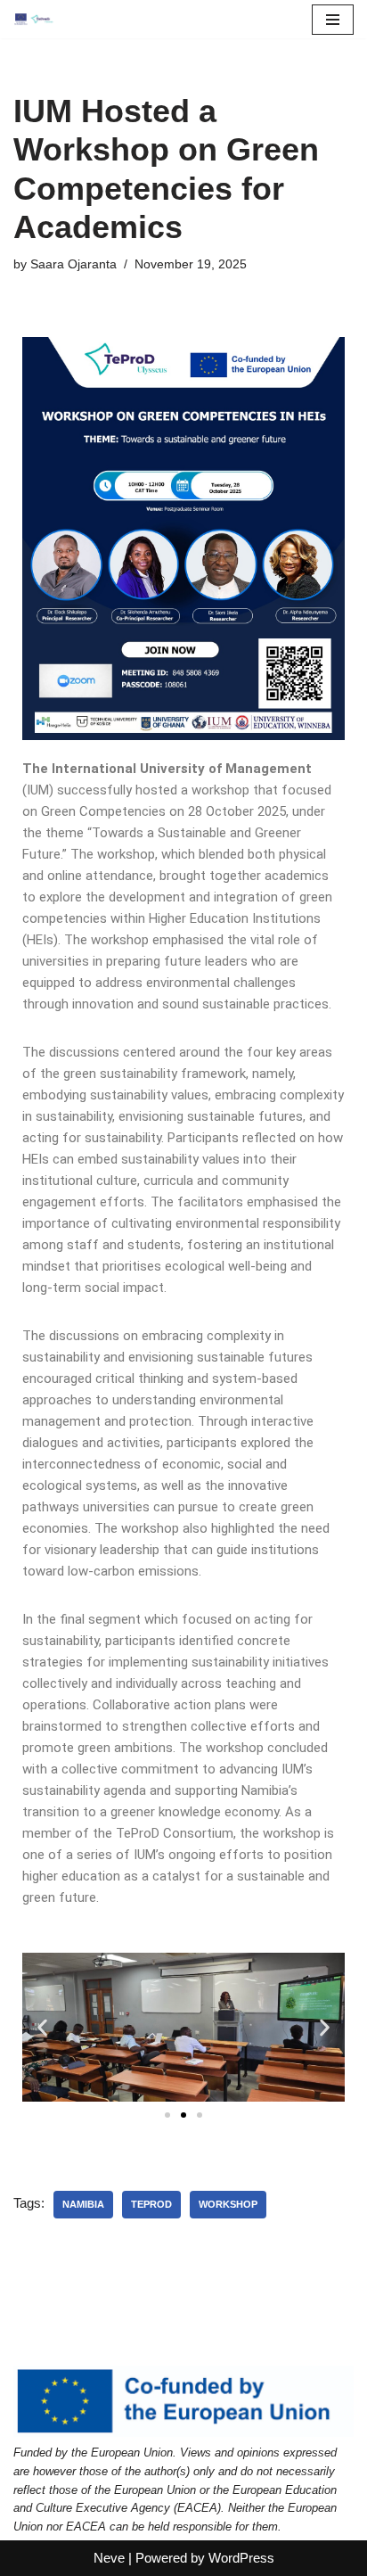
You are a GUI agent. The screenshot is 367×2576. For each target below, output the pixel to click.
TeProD (151, 2204)
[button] (42, 2027)
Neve (109, 2558)
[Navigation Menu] (333, 20)
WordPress (241, 2558)
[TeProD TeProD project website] (34, 19)
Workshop (228, 2204)
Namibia (83, 2204)
